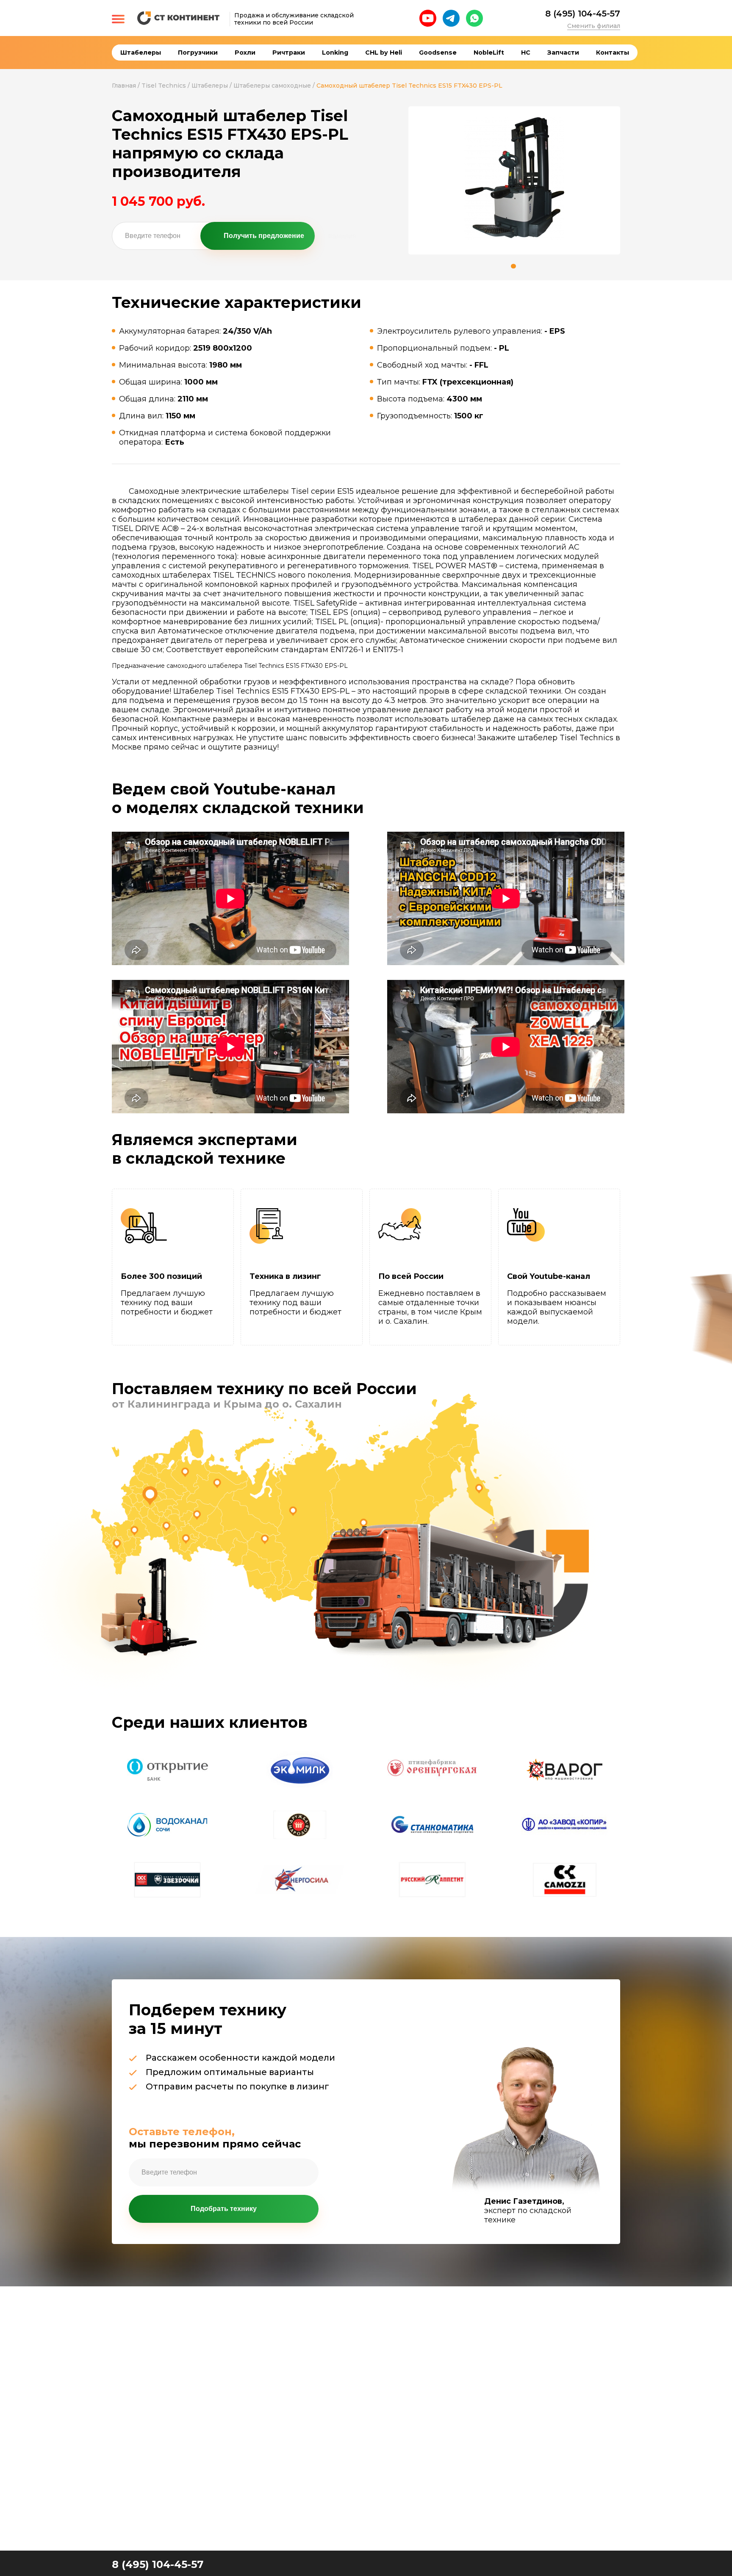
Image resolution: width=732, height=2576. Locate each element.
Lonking (335, 53)
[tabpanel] (514, 178)
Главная (124, 86)
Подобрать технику (224, 2209)
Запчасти (563, 53)
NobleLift (489, 53)
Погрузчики (198, 53)
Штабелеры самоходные (272, 86)
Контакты (613, 53)
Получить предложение (264, 236)
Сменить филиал (594, 26)
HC (526, 53)
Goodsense (438, 53)
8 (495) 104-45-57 (583, 14)
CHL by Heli (384, 53)
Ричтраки (289, 53)
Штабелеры (141, 53)
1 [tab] (513, 266)
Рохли (245, 53)
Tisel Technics (164, 86)
